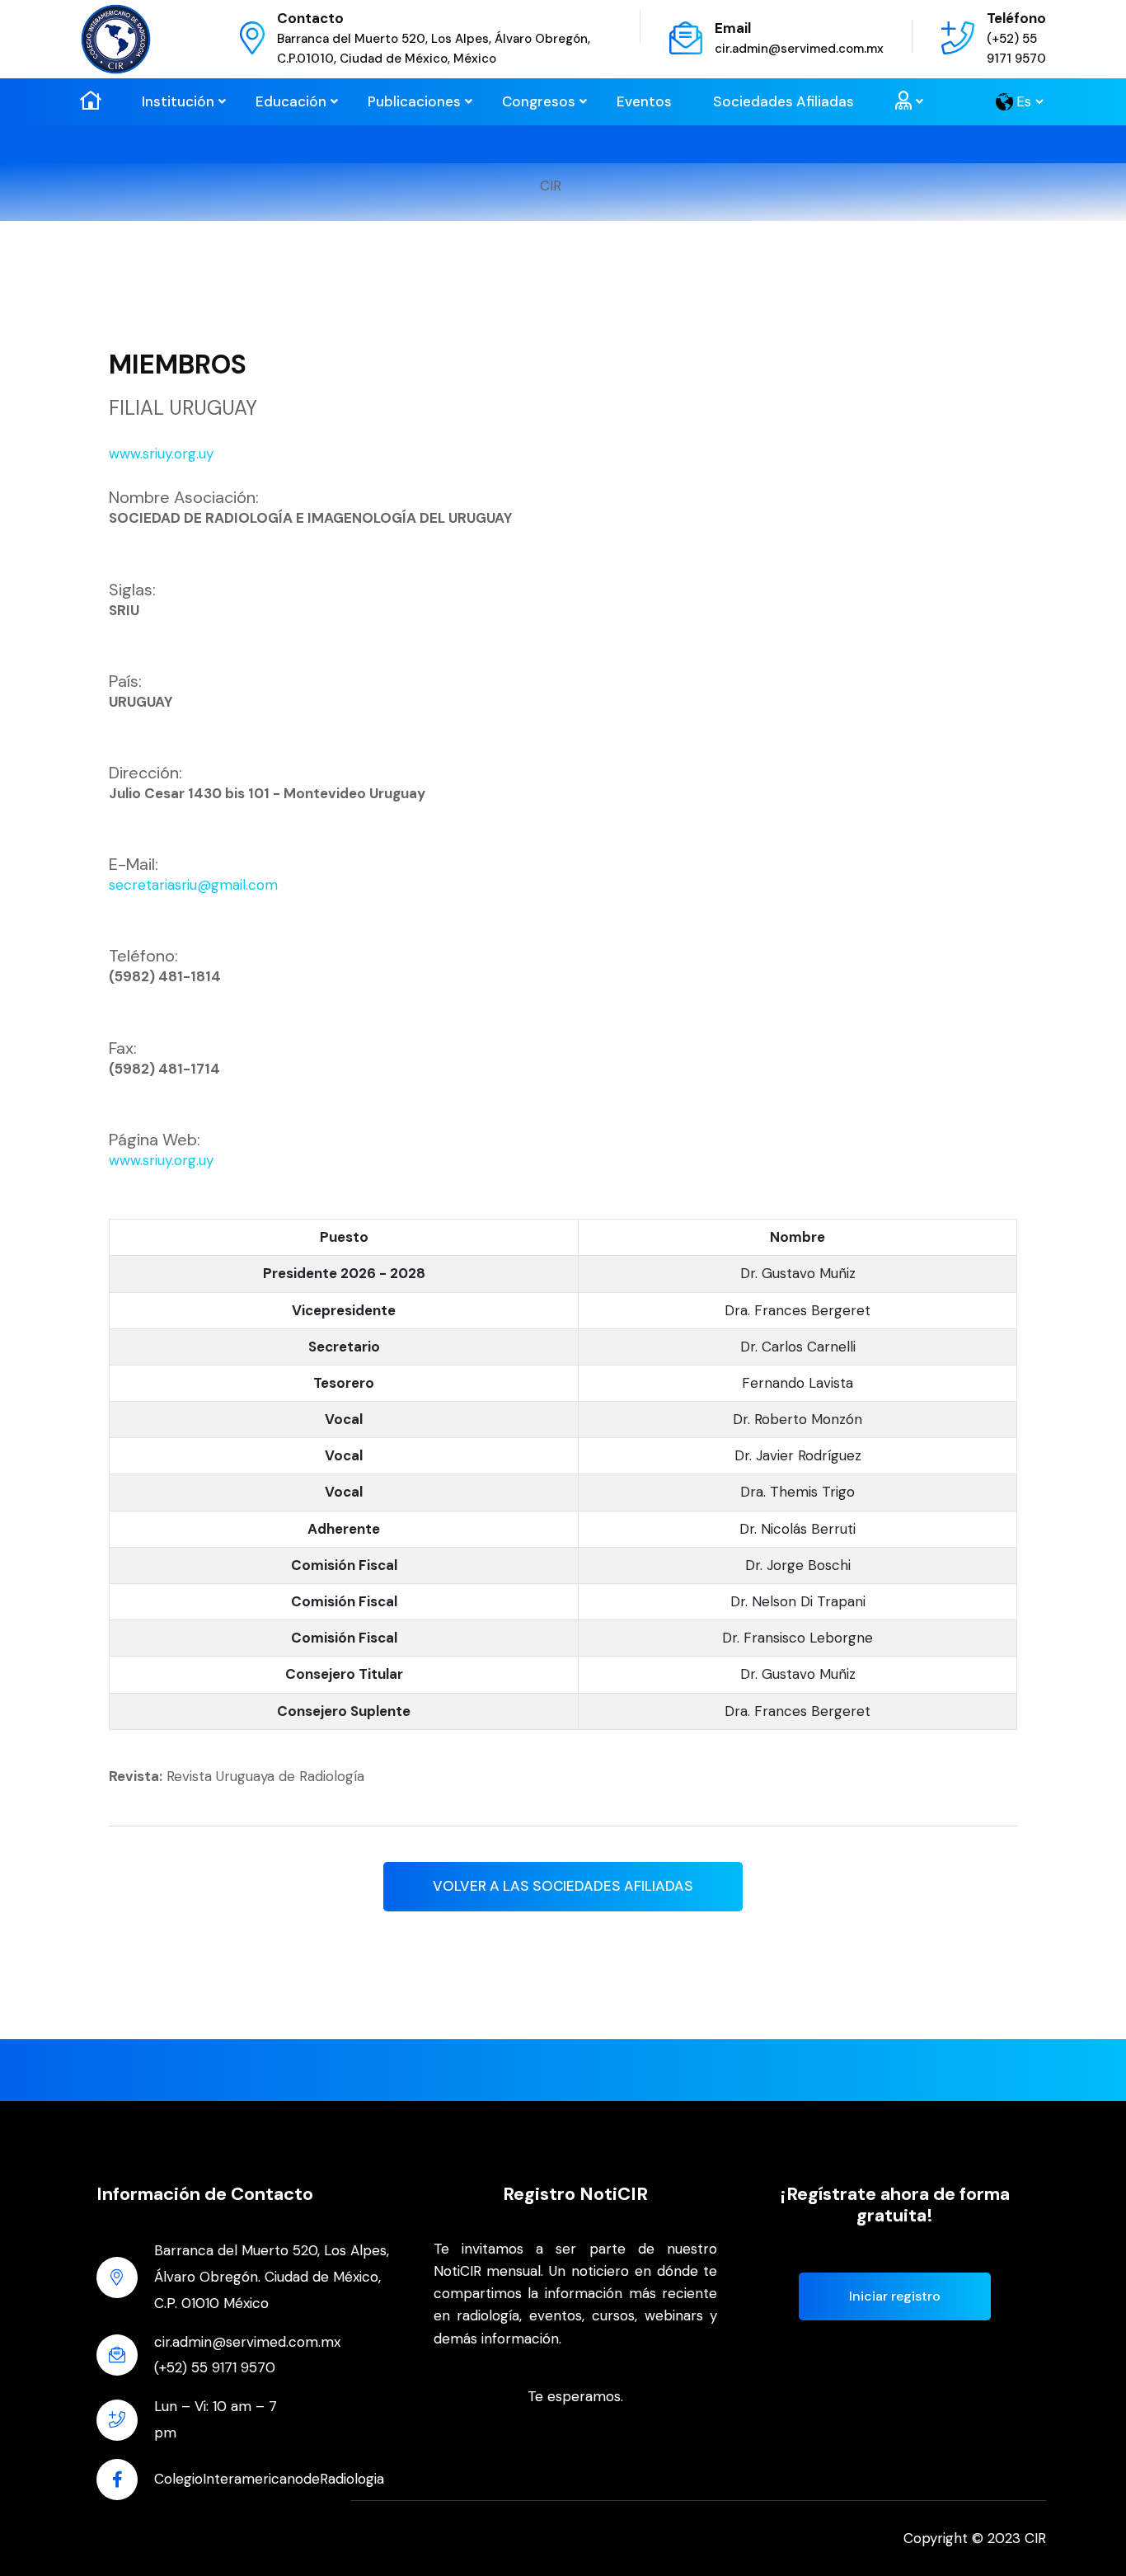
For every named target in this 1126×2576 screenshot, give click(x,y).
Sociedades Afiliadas (784, 101)
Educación (291, 101)
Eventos (644, 101)
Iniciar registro (895, 2296)
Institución (178, 101)
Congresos (539, 101)
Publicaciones (414, 101)
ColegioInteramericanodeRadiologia (269, 2479)
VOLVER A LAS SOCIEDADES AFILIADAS (563, 1886)
